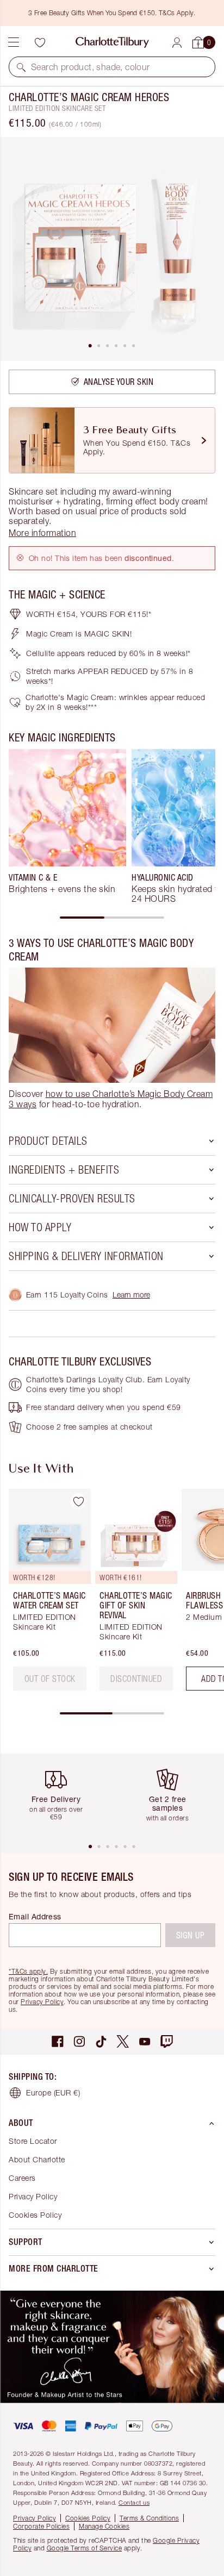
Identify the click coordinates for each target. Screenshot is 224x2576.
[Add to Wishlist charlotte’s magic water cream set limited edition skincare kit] (78, 1501)
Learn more (131, 1295)
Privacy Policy (42, 2002)
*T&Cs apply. (28, 1971)
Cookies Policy (35, 2215)
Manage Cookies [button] (104, 2526)
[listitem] (112, 249)
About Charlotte (37, 2159)
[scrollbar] (112, 918)
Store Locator (33, 2141)
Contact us (134, 2502)
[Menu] (14, 42)
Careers (22, 2178)
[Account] (177, 43)
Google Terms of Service (85, 2548)
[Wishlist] (40, 42)
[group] (67, 826)
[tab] (90, 346)
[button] (21, 67)
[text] (50, 1679)
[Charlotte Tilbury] (112, 42)
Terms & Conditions (149, 2518)
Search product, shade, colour (91, 67)
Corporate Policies (41, 2526)
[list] (112, 249)
